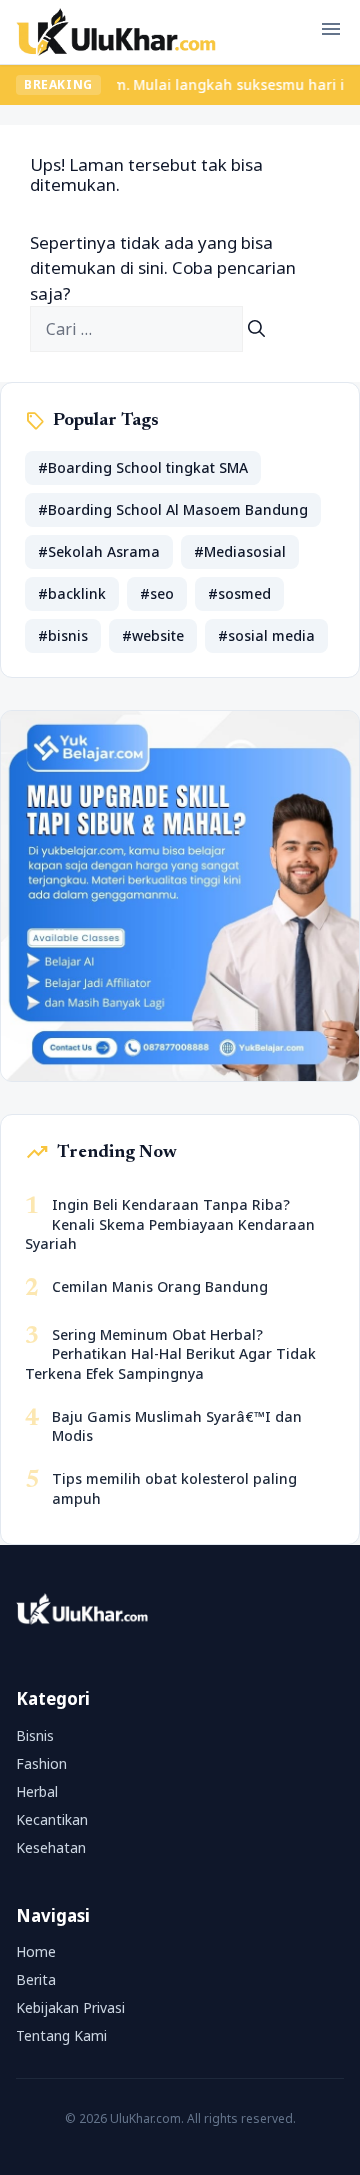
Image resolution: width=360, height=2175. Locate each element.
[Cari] (256, 329)
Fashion (41, 1763)
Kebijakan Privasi (70, 2007)
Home (36, 1951)
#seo (157, 593)
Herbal (37, 1791)
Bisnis (35, 1735)
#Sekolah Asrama (99, 551)
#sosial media (266, 635)
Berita (36, 1979)
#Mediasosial (240, 551)
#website (153, 635)
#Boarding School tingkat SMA (143, 467)
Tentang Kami (61, 2035)
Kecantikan (52, 1819)
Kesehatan (51, 1847)
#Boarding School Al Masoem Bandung (173, 509)
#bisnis (63, 635)
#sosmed (239, 593)
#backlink (72, 593)
